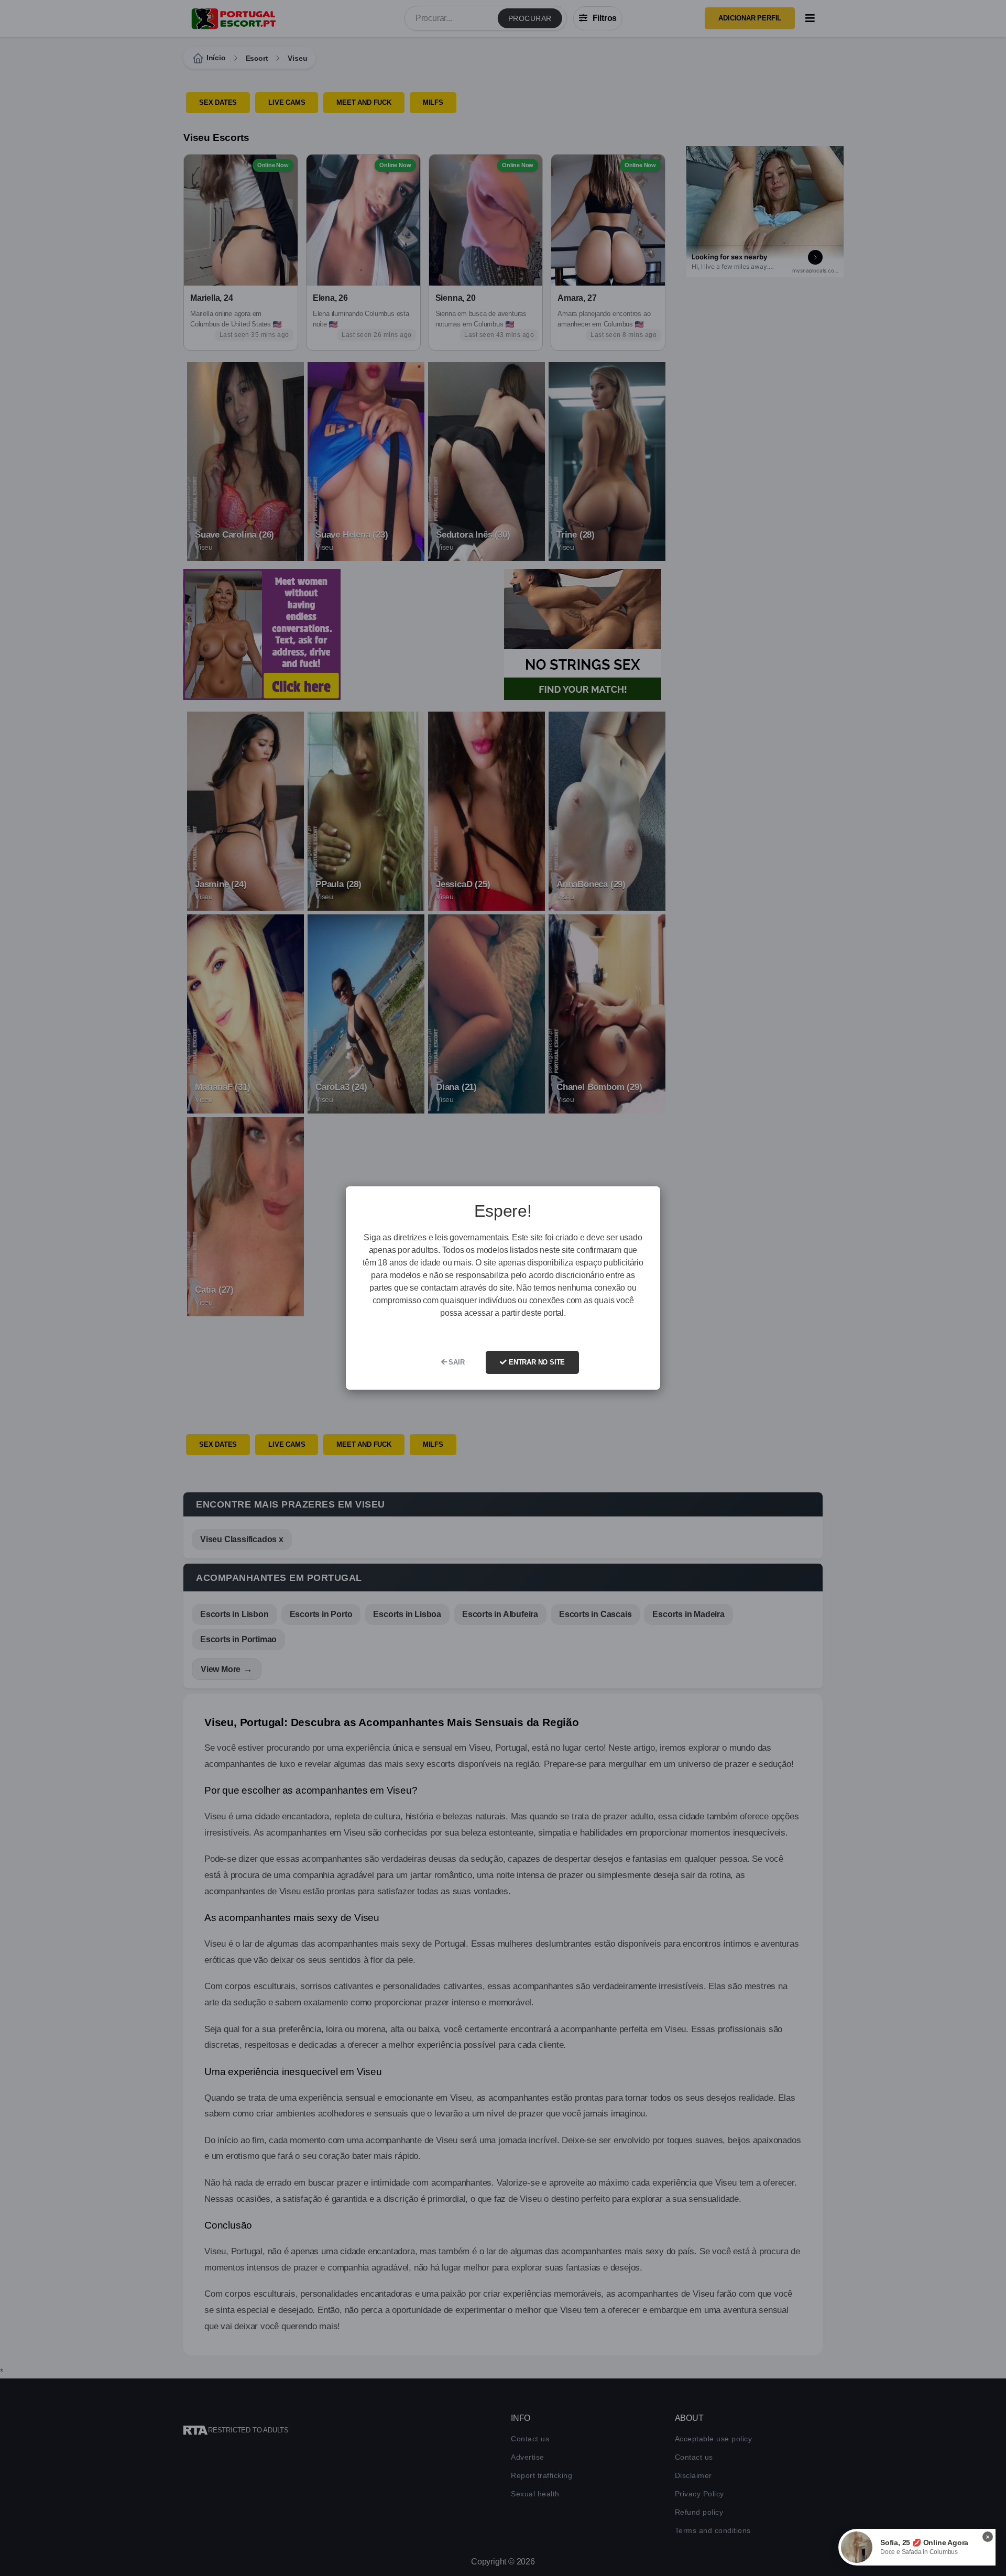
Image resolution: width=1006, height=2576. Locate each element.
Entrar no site (536, 1362)
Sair (456, 1362)
